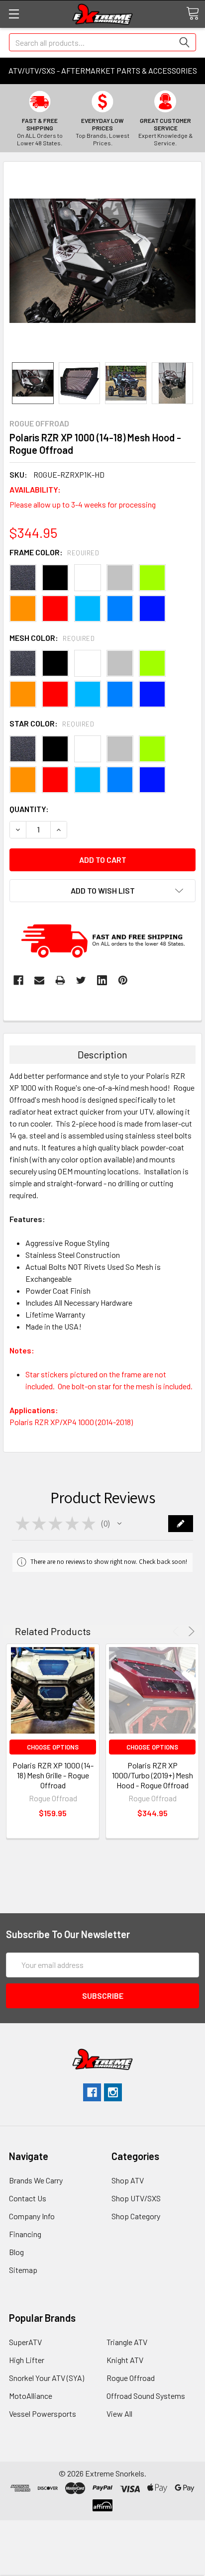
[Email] (39, 980)
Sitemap (23, 2270)
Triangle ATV (127, 2342)
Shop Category (136, 2216)
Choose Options (53, 1747)
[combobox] (102, 42)
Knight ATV (125, 2360)
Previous (177, 1631)
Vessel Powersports (43, 2414)
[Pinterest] (123, 980)
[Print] (60, 980)
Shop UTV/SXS (136, 2198)
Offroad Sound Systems (146, 2396)
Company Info (32, 2216)
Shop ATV (128, 2180)
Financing (25, 2234)
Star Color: (52, 723)
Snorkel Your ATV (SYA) (47, 2378)
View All (119, 2414)
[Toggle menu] (14, 14)
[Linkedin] (102, 980)
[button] (119, 1524)
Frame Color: (54, 552)
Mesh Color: (52, 638)
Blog (16, 2252)
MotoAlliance (31, 2396)
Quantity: (29, 809)
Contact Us (28, 2198)
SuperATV (25, 2342)
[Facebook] (18, 980)
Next (190, 1631)
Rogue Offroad (131, 2378)
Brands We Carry (36, 2180)
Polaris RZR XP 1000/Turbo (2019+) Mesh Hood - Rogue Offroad (153, 1775)
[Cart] (193, 13)
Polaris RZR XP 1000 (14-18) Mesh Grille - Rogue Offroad (53, 1775)
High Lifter (27, 2360)
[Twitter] (81, 980)
